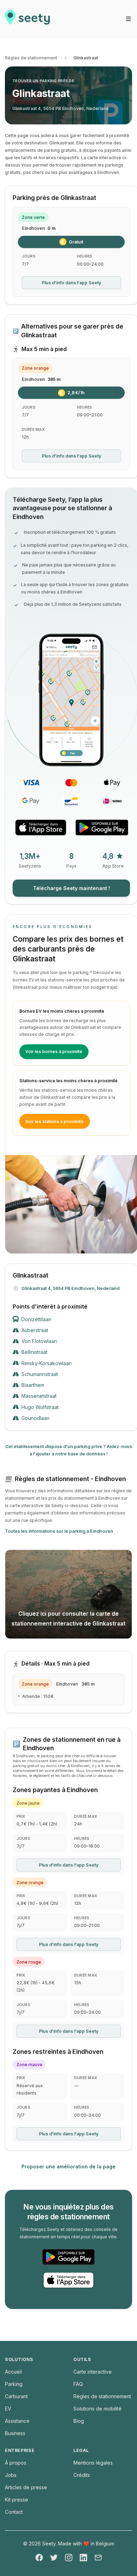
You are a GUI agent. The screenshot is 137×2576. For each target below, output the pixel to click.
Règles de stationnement (31, 58)
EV (8, 2409)
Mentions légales (93, 2463)
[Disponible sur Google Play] (102, 828)
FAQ (78, 2384)
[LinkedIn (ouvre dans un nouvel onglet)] (83, 2558)
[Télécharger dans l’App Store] (41, 828)
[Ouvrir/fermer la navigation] (128, 19)
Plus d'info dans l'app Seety (71, 283)
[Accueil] (27, 20)
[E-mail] (98, 2558)
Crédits (82, 2475)
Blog (79, 2421)
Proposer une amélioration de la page (68, 2166)
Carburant (16, 2396)
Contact (14, 2512)
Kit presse (17, 2500)
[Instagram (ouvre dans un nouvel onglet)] (69, 2558)
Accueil (13, 2372)
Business (15, 2433)
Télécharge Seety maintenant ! (71, 888)
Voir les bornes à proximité (54, 1052)
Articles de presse (26, 2487)
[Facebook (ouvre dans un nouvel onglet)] (39, 2558)
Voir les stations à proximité (54, 1121)
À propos (16, 2463)
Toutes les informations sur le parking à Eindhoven (59, 1531)
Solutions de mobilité (97, 2409)
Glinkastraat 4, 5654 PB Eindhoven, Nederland (60, 108)
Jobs (11, 2475)
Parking (14, 2384)
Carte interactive (93, 2372)
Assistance (17, 2421)
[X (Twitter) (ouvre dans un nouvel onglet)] (54, 2558)
